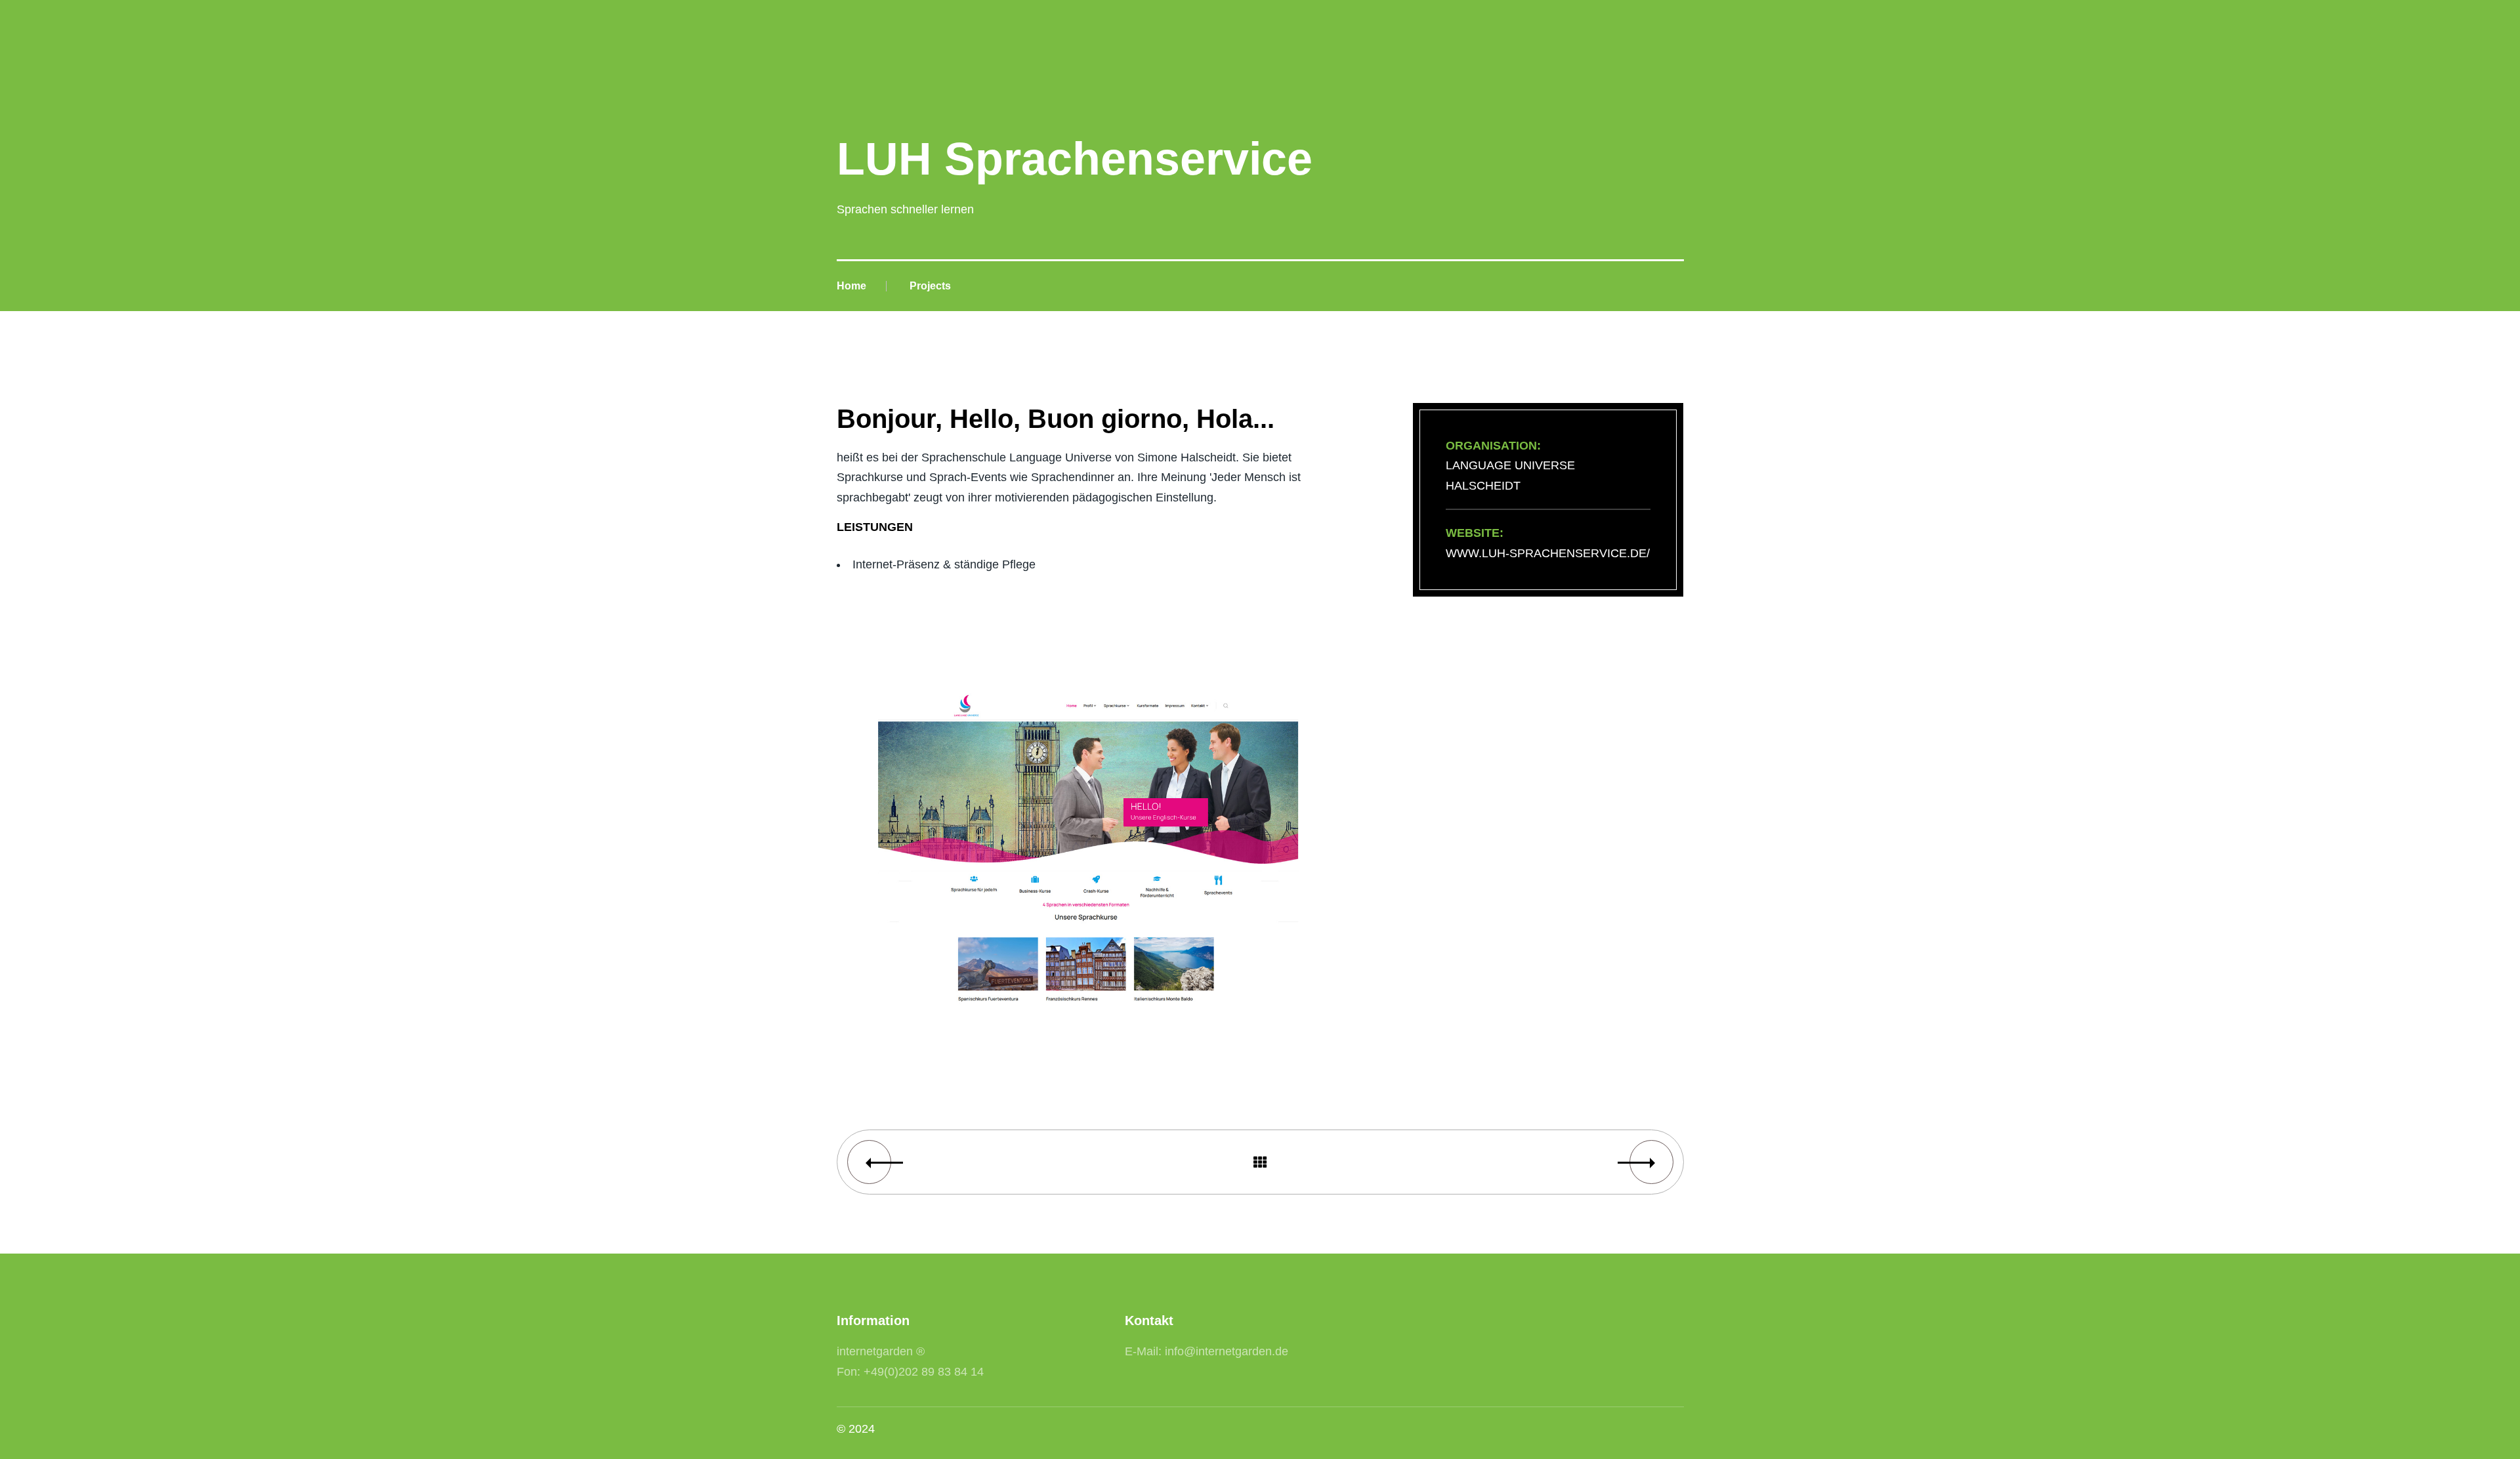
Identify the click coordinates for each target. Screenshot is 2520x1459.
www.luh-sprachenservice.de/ (1548, 553)
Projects (930, 286)
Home (851, 286)
